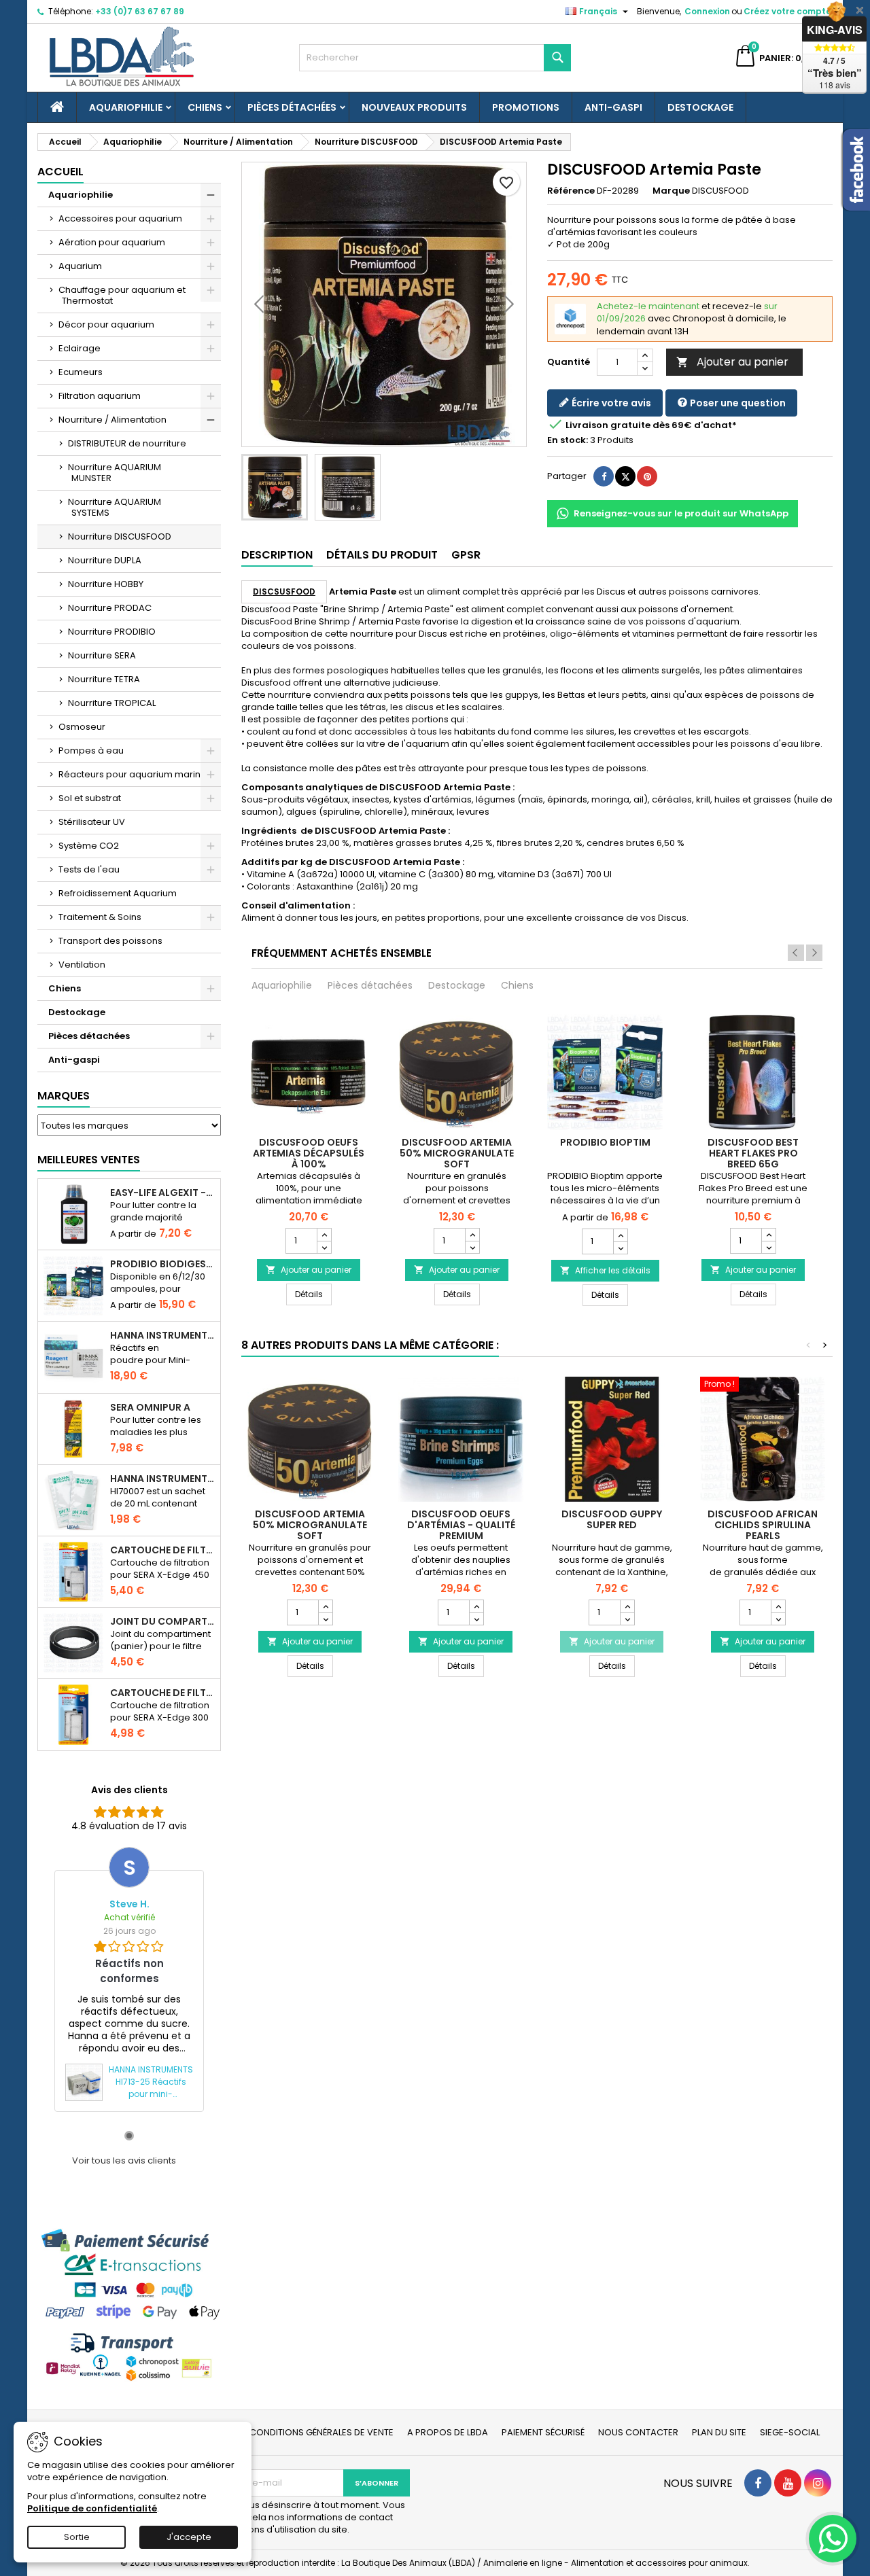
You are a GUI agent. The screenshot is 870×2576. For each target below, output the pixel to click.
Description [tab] (277, 555)
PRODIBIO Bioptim (605, 1142)
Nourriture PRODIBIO (112, 632)
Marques (64, 1096)
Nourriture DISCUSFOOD (120, 536)
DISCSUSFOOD (284, 592)
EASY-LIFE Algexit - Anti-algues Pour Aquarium (162, 1193)
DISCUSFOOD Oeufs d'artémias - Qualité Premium (461, 1525)
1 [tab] (129, 2136)
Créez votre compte (787, 11)
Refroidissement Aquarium (118, 893)
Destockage (700, 107)
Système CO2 (89, 846)
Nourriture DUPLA (105, 560)
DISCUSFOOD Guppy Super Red (612, 1519)
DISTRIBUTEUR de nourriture (127, 443)
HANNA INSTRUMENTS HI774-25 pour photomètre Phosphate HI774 (162, 1335)
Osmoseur (82, 727)
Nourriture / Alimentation (112, 420)
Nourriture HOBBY (106, 584)
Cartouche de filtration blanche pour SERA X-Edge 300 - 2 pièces (162, 1693)
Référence (571, 191)
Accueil (60, 172)
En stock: (568, 440)
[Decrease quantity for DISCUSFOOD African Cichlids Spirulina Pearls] (778, 1619)
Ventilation (82, 965)
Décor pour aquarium (106, 324)
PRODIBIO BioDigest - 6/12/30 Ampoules (162, 1264)
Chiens (205, 107)
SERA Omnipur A (150, 1407)
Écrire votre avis (610, 403)
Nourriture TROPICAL (112, 703)
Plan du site (719, 2432)
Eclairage (80, 348)
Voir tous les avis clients (124, 2161)
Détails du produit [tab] (382, 555)
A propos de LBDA (448, 2432)
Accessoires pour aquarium (120, 218)
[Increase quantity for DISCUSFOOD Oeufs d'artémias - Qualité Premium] (476, 1606)
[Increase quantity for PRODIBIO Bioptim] (620, 1235)
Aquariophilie (126, 107)
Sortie (77, 2537)
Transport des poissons (110, 941)
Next (814, 953)
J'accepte (189, 2537)
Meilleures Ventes (89, 1160)
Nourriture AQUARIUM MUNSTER (115, 473)
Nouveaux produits (414, 107)
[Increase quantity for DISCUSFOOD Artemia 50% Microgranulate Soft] (472, 1235)
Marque (671, 191)
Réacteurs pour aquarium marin (129, 774)
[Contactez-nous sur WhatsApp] (833, 2539)
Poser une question (737, 403)
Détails (313, 1294)
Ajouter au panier (732, 362)
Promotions (526, 107)
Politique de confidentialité (92, 2508)
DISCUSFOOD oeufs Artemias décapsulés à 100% (309, 1153)
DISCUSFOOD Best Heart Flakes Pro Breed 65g (753, 1153)
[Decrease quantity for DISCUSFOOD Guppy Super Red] (627, 1619)
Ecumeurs (81, 372)
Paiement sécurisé (543, 2432)
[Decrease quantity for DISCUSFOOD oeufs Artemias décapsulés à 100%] (324, 1247)
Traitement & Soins (100, 917)
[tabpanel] (129, 1979)
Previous (796, 953)
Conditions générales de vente (321, 2432)
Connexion (707, 11)
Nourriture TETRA (104, 679)
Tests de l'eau (89, 869)
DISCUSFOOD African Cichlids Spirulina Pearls (763, 1525)
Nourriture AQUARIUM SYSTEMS (115, 507)
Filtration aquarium (100, 396)
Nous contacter (638, 2432)
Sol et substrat (90, 798)
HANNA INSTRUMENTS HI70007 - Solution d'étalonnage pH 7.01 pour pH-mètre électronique (162, 1479)
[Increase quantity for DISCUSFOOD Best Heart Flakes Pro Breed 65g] (768, 1235)
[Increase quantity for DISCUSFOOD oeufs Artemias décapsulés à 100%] (324, 1235)
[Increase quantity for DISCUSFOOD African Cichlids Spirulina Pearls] (778, 1606)
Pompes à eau (91, 751)
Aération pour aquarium (112, 242)
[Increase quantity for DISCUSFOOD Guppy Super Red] (627, 1606)
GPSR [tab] (466, 555)
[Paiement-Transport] (129, 2305)
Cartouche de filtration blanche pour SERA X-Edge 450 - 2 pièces (162, 1550)
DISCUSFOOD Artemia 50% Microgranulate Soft (457, 1153)
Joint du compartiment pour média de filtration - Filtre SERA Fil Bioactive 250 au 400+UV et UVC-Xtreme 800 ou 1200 (162, 1621)
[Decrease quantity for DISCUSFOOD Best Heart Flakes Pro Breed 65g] (768, 1247)
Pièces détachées (292, 107)
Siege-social (790, 2432)
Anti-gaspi (613, 107)
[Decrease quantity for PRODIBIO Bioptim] (620, 1248)
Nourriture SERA (102, 655)
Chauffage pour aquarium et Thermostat (122, 295)
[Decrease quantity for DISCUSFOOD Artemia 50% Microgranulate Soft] (472, 1247)
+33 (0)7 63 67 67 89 (140, 11)
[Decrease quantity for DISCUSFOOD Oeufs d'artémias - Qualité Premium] (476, 1619)
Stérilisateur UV (92, 822)
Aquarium (80, 266)
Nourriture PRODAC (110, 608)
